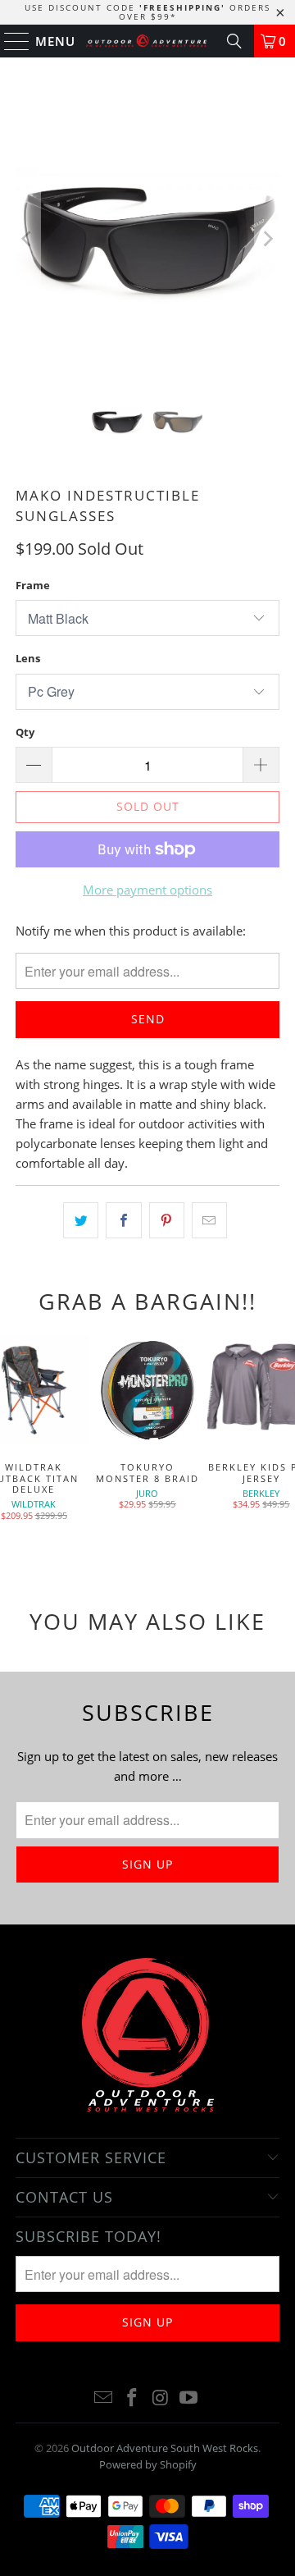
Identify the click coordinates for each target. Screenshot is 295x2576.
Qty (25, 732)
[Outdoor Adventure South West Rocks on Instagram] (161, 2398)
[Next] (267, 239)
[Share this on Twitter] (81, 1220)
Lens (28, 658)
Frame (33, 585)
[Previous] (28, 239)
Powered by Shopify (148, 2464)
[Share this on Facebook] (123, 1220)
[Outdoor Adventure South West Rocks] (147, 41)
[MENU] (9, 41)
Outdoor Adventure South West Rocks (165, 2448)
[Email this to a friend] (209, 1220)
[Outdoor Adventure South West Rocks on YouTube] (189, 2398)
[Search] (234, 41)
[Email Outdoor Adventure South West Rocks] (104, 2398)
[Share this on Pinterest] (167, 1220)
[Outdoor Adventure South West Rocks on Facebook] (133, 2398)
